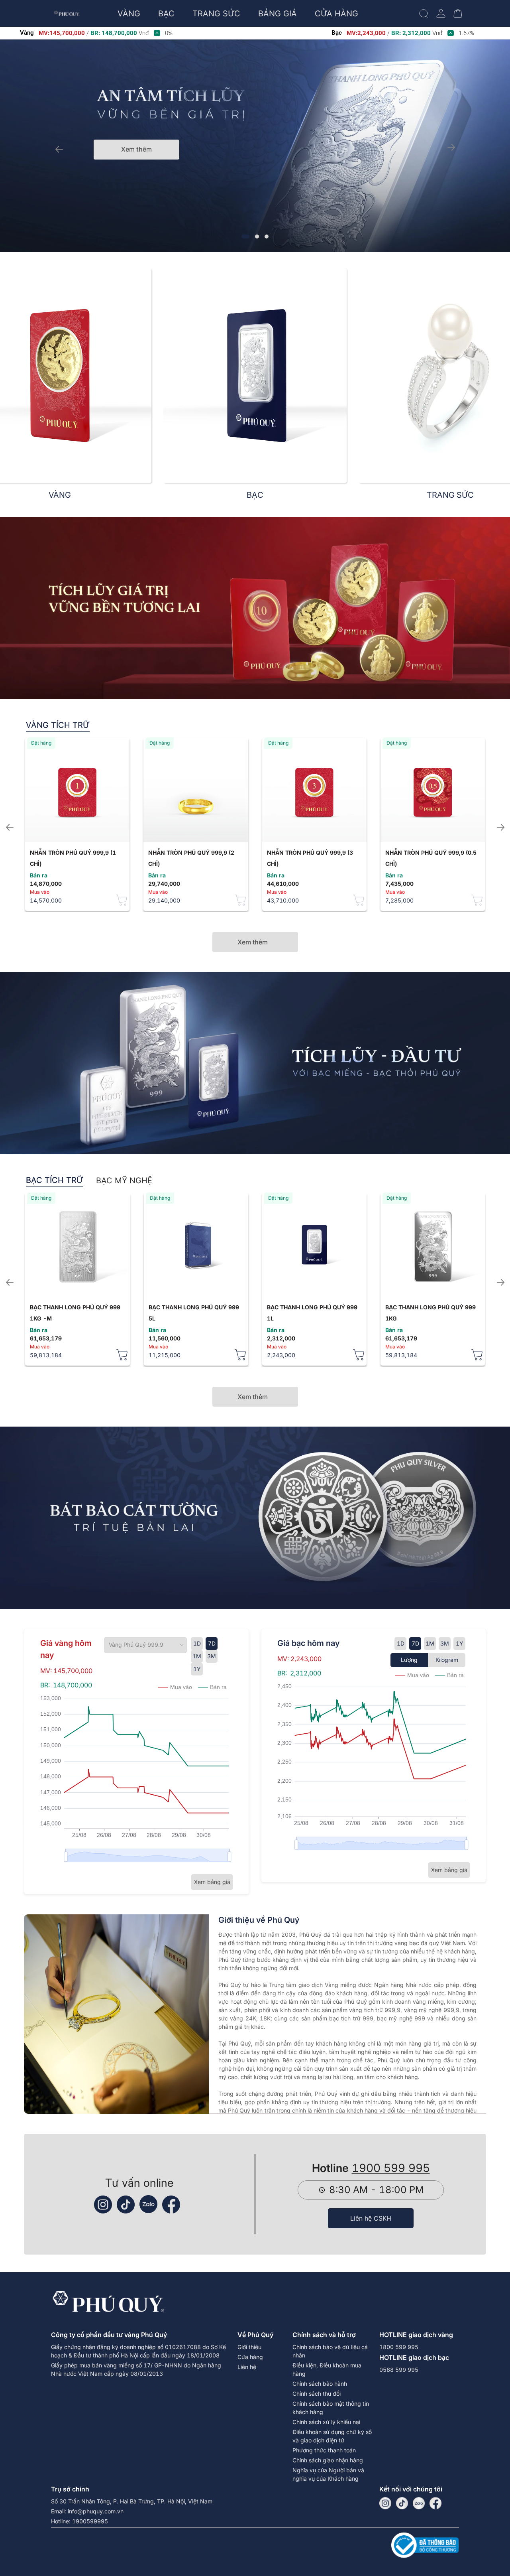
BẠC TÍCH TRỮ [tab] (55, 1180)
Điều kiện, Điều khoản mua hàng (327, 2369)
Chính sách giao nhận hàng (328, 2460)
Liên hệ (247, 2367)
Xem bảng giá (212, 1882)
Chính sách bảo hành (320, 2384)
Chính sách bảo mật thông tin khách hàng (331, 2408)
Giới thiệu (249, 2347)
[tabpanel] (255, 824)
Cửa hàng (250, 2357)
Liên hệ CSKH (371, 2218)
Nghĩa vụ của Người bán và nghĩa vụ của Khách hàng (328, 2474)
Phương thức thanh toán (324, 2450)
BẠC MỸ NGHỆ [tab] (124, 1181)
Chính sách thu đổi (317, 2394)
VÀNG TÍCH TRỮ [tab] (58, 725)
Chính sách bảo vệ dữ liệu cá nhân (330, 2351)
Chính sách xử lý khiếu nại (326, 2422)
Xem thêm (136, 149)
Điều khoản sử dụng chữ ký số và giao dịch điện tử (332, 2436)
